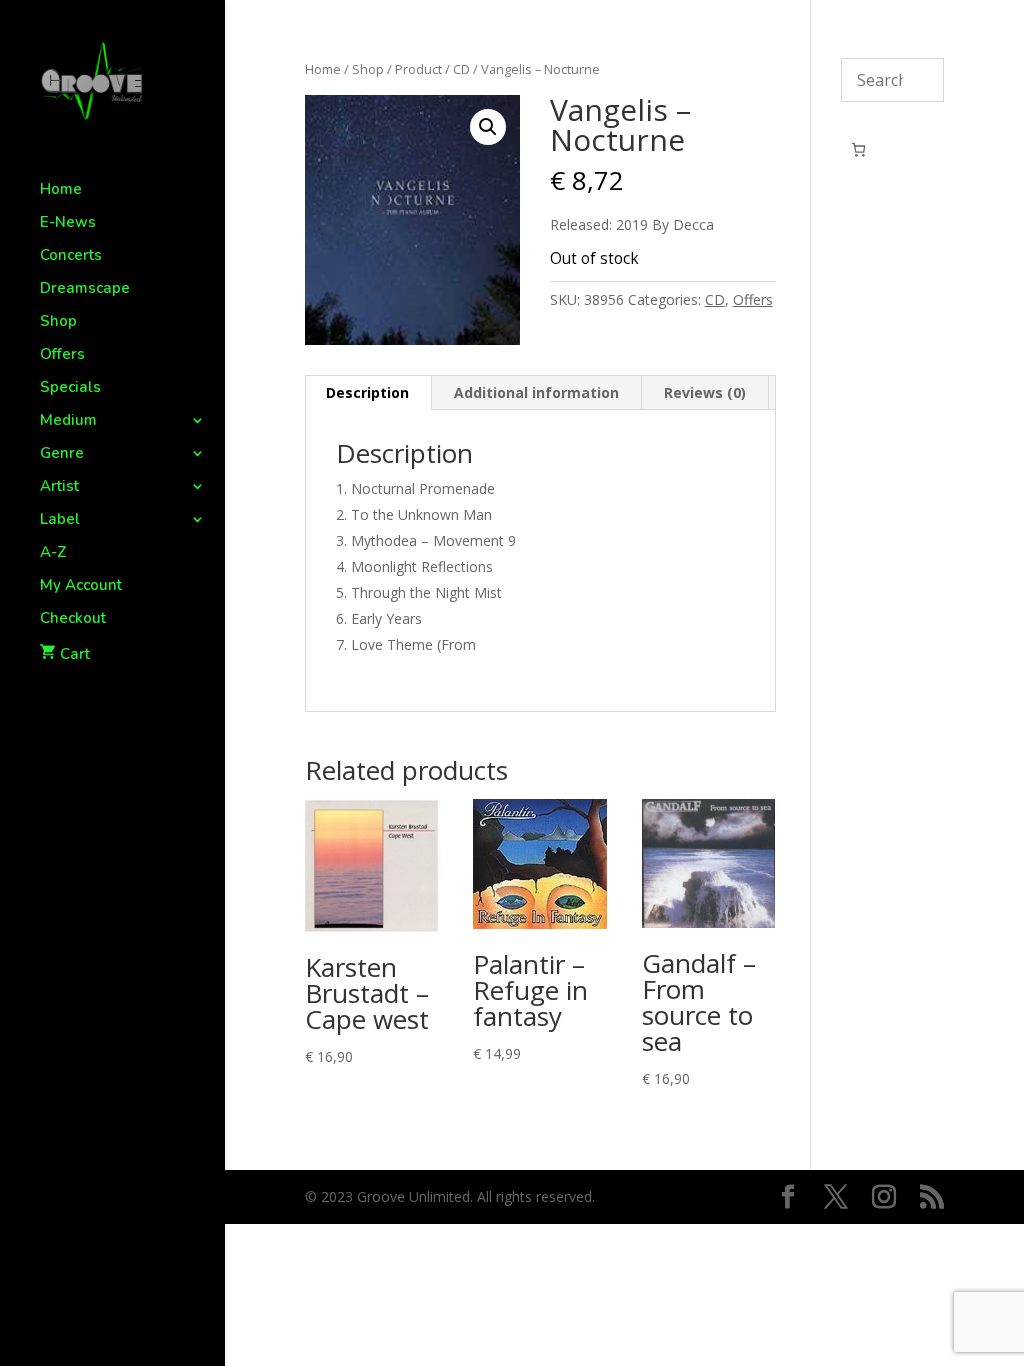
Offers (62, 355)
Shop (58, 322)
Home (61, 190)
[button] (488, 127)
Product (418, 69)
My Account (81, 586)
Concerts (71, 256)
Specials (70, 388)
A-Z (53, 553)
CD (461, 69)
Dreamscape (85, 289)
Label (60, 520)
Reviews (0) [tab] (705, 392)
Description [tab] (367, 392)
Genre (62, 454)
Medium (68, 421)
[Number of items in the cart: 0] (858, 149)
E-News (68, 223)
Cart (75, 654)
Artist (59, 487)
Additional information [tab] (536, 392)
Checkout (73, 619)
